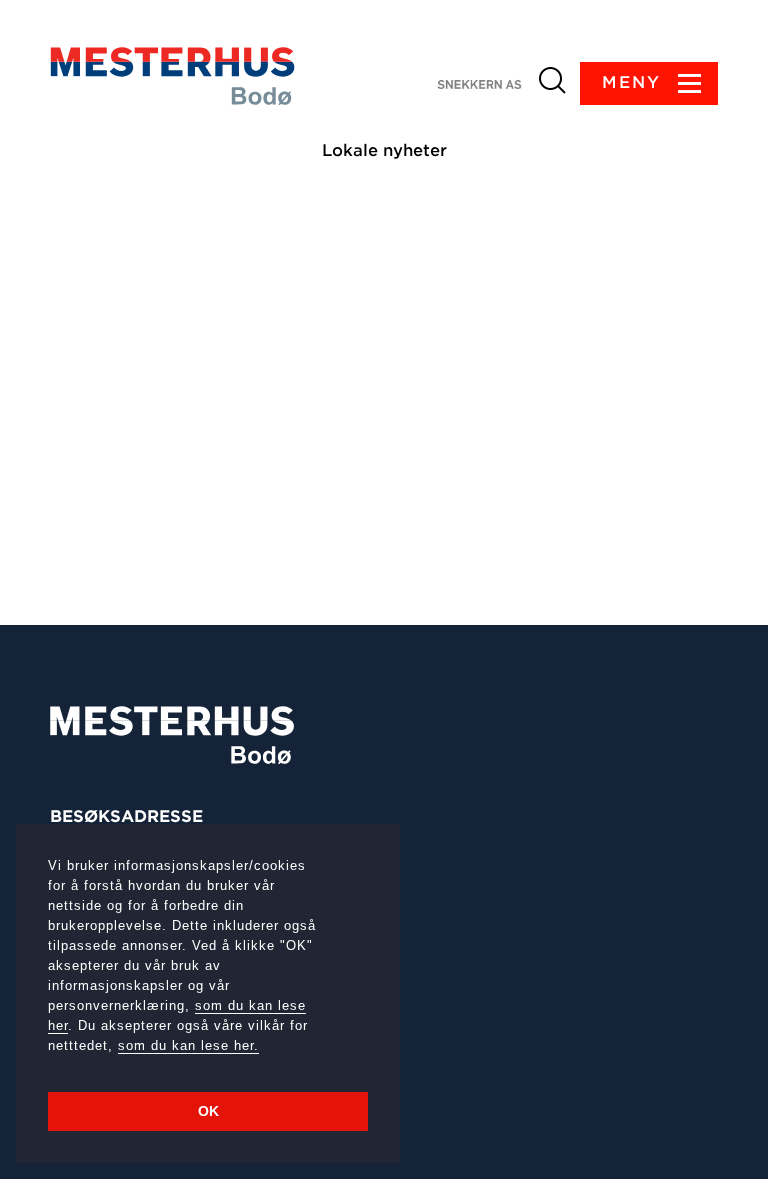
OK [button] (208, 1111)
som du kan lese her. (188, 1045)
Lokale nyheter (384, 150)
